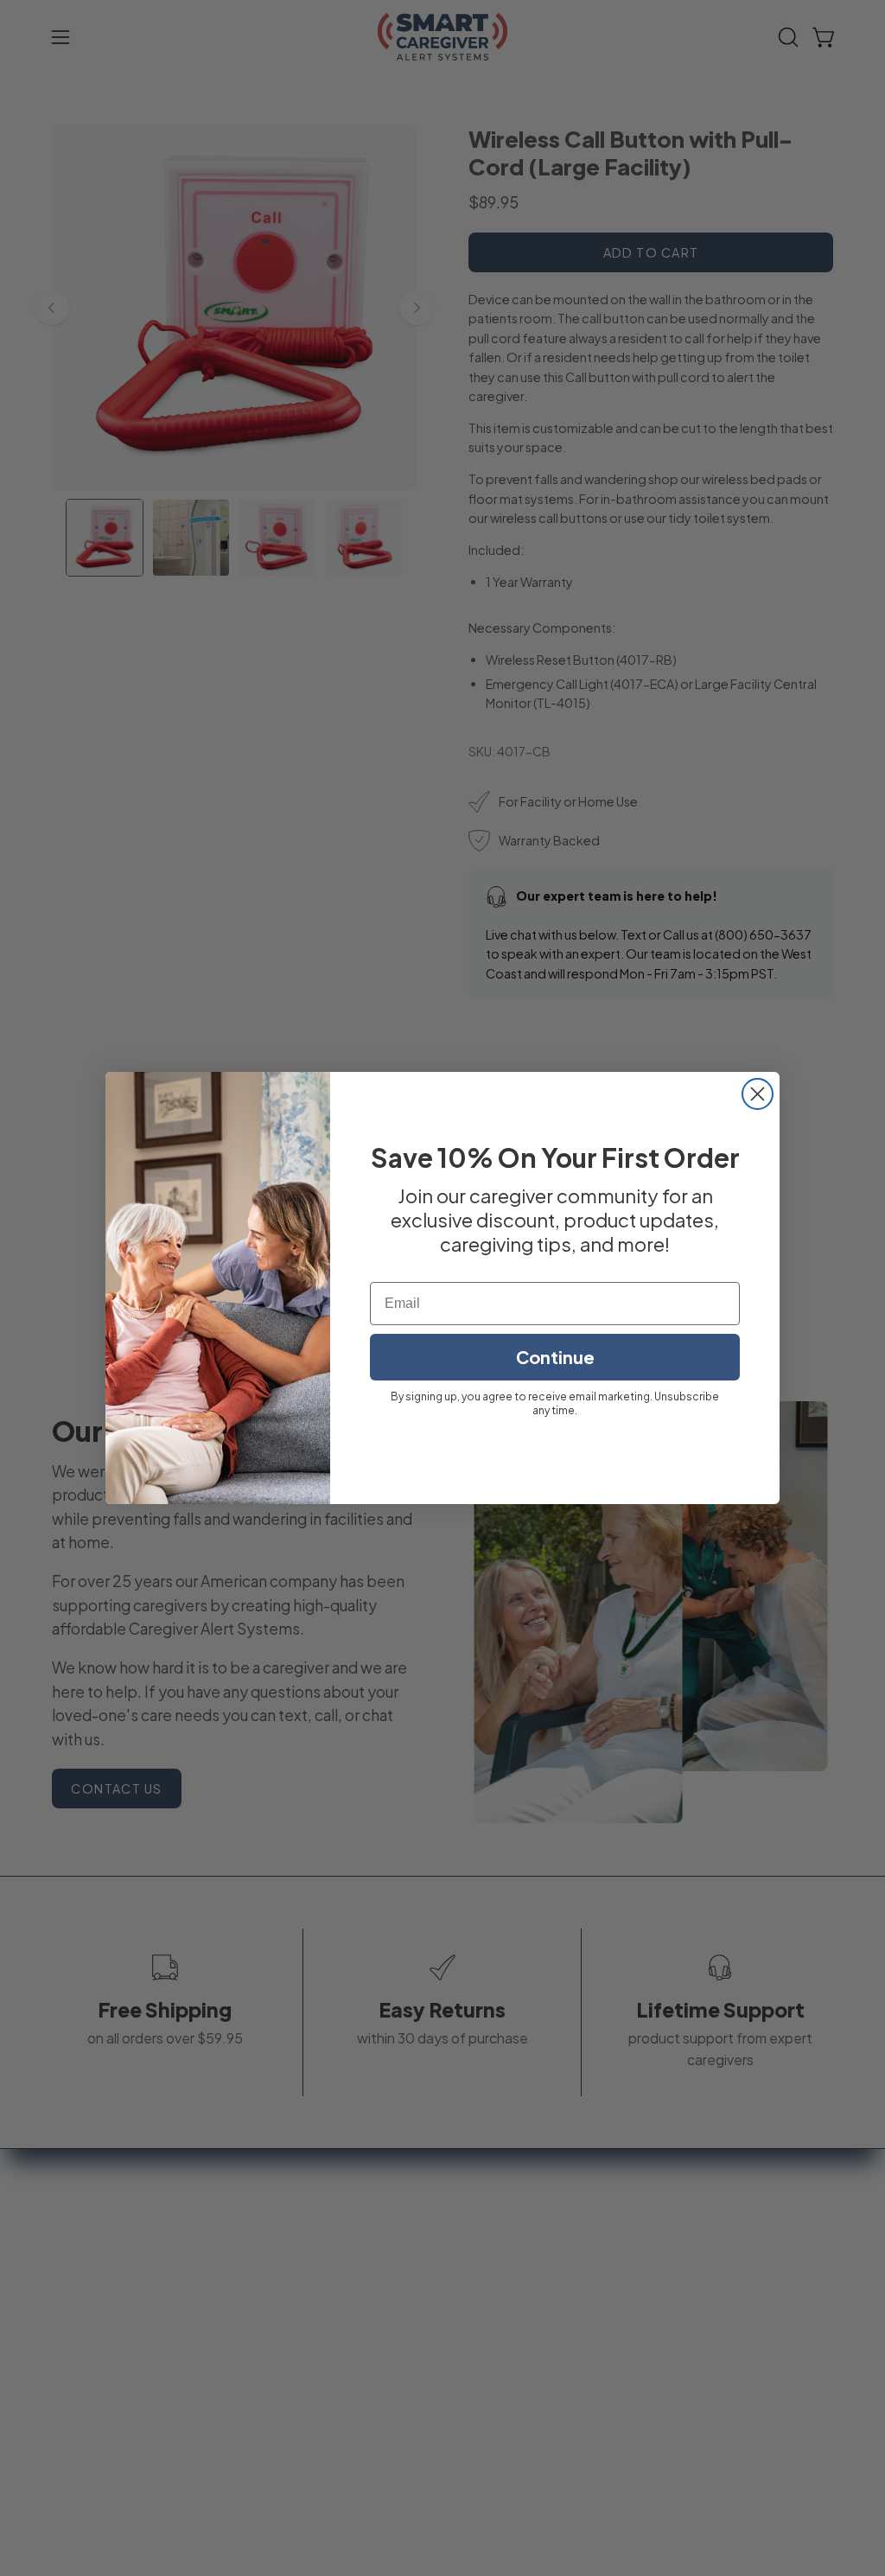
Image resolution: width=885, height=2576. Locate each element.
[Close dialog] (758, 1094)
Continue (555, 1357)
